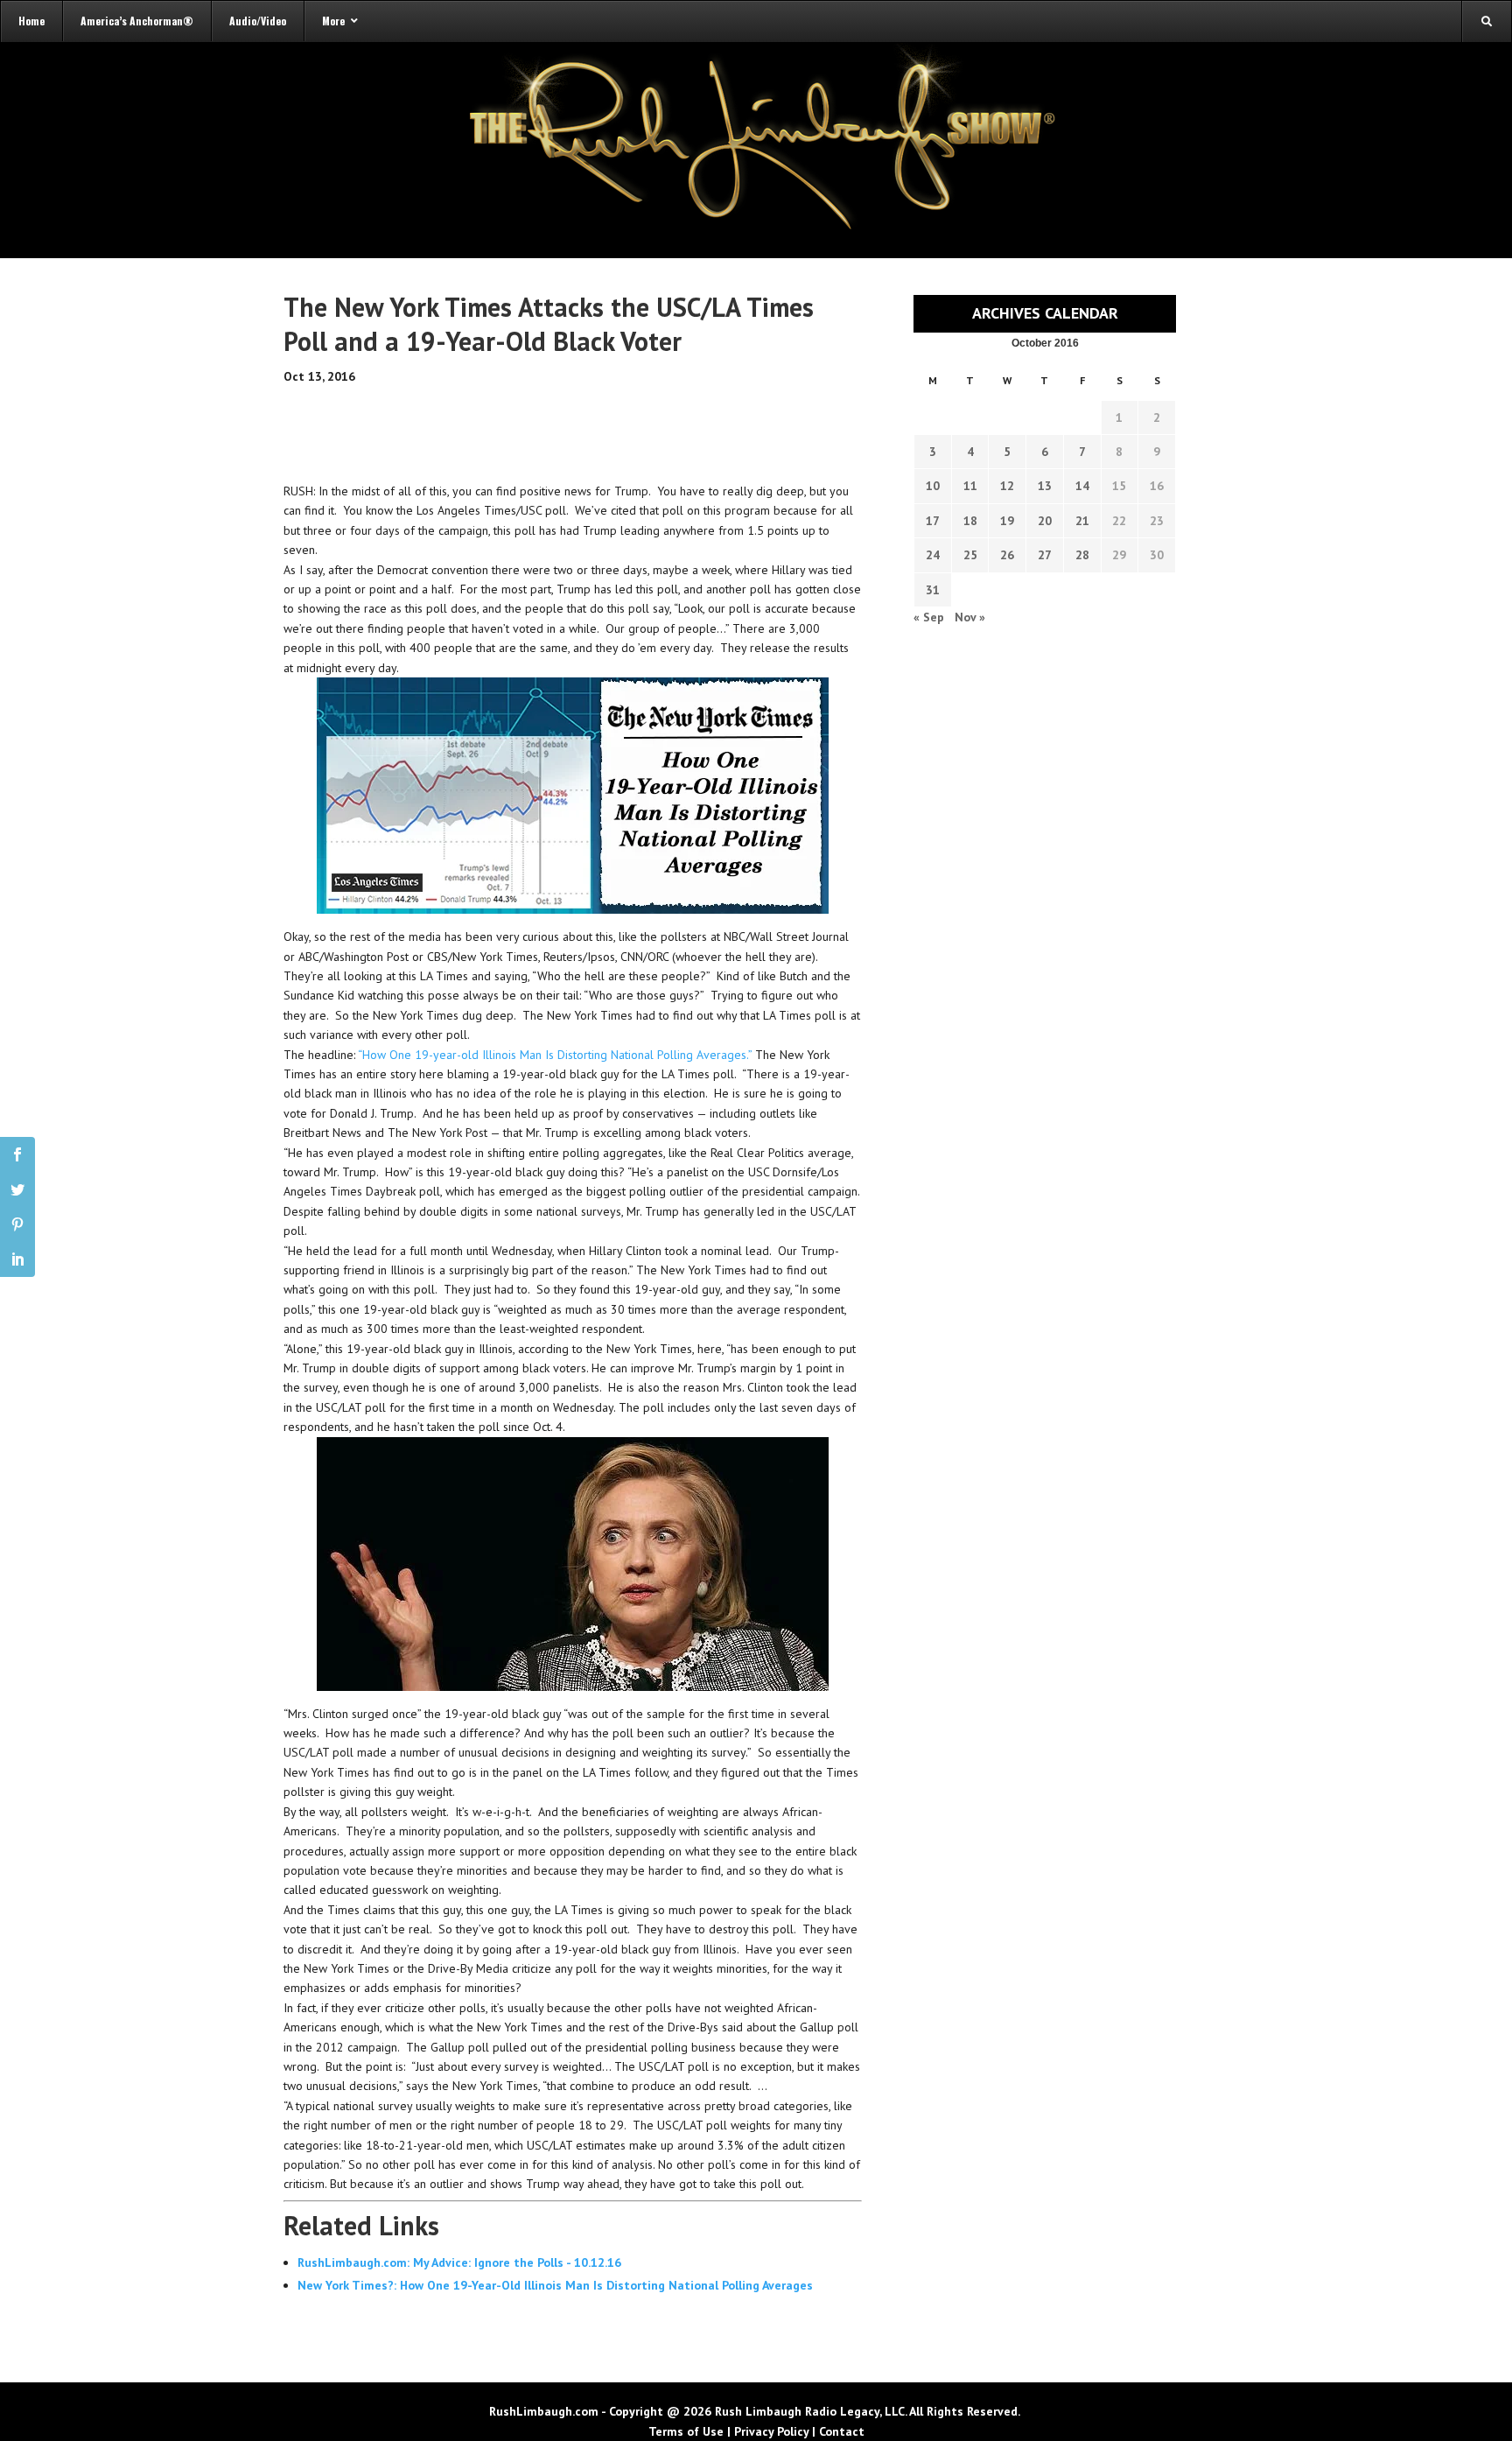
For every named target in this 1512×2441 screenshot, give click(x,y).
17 (933, 521)
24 (933, 555)
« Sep (929, 617)
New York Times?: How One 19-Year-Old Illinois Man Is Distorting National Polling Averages (555, 2285)
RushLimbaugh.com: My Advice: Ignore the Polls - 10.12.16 (459, 2262)
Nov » (970, 617)
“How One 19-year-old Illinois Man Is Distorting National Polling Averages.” (556, 1055)
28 (1082, 555)
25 (970, 555)
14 (1082, 486)
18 (970, 521)
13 (1045, 486)
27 (1045, 555)
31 (933, 590)
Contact (842, 2431)
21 (1082, 521)
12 (1007, 486)
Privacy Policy (771, 2431)
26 (1007, 555)
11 (970, 486)
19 (1007, 521)
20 (1045, 521)
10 (933, 486)
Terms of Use (686, 2431)
